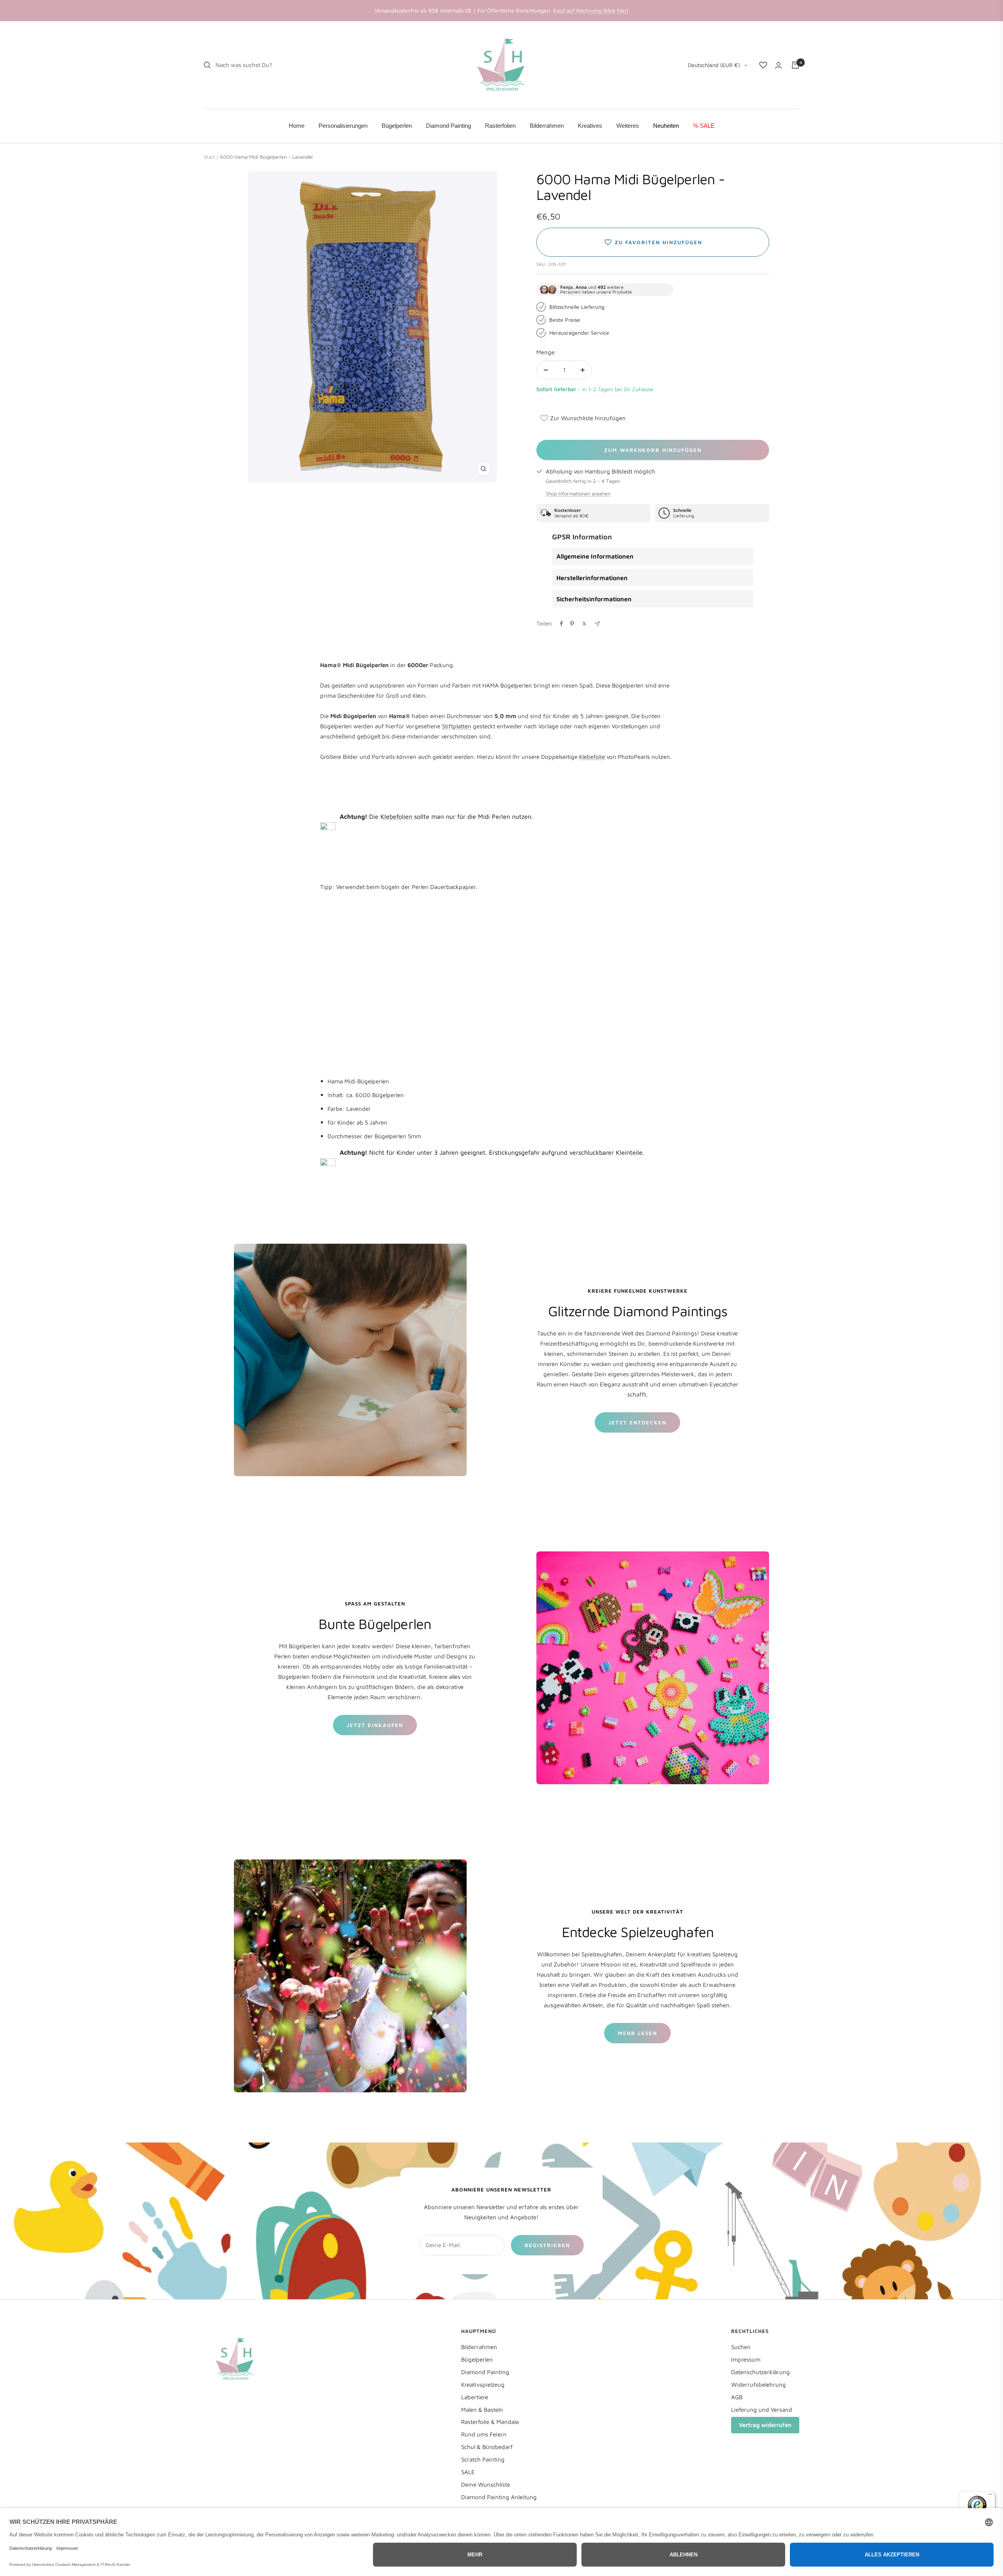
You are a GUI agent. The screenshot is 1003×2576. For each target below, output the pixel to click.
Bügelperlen (477, 2359)
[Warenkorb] (795, 65)
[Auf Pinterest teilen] (572, 624)
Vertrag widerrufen (765, 2425)
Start (209, 157)
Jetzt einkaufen (375, 1725)
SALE (468, 2472)
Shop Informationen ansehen (578, 493)
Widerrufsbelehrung (759, 2385)
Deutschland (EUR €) (714, 65)
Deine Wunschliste (486, 2484)
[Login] (779, 65)
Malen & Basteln (482, 2410)
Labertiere (475, 2397)
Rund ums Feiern (484, 2434)
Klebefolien (397, 816)
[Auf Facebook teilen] (561, 624)
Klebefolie (592, 757)
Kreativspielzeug (483, 2385)
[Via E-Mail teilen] (597, 624)
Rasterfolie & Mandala (490, 2422)
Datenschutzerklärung (760, 2372)
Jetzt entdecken (637, 1422)
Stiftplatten (457, 726)
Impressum (746, 2359)
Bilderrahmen (479, 2347)
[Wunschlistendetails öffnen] (763, 65)
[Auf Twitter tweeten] (584, 624)
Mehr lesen (637, 2033)
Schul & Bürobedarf (487, 2447)
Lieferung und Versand (762, 2410)
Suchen (741, 2347)
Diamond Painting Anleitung (499, 2497)
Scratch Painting (483, 2459)
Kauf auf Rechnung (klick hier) (591, 10)
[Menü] (990, 2496)
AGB (737, 2397)
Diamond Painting (485, 2372)
